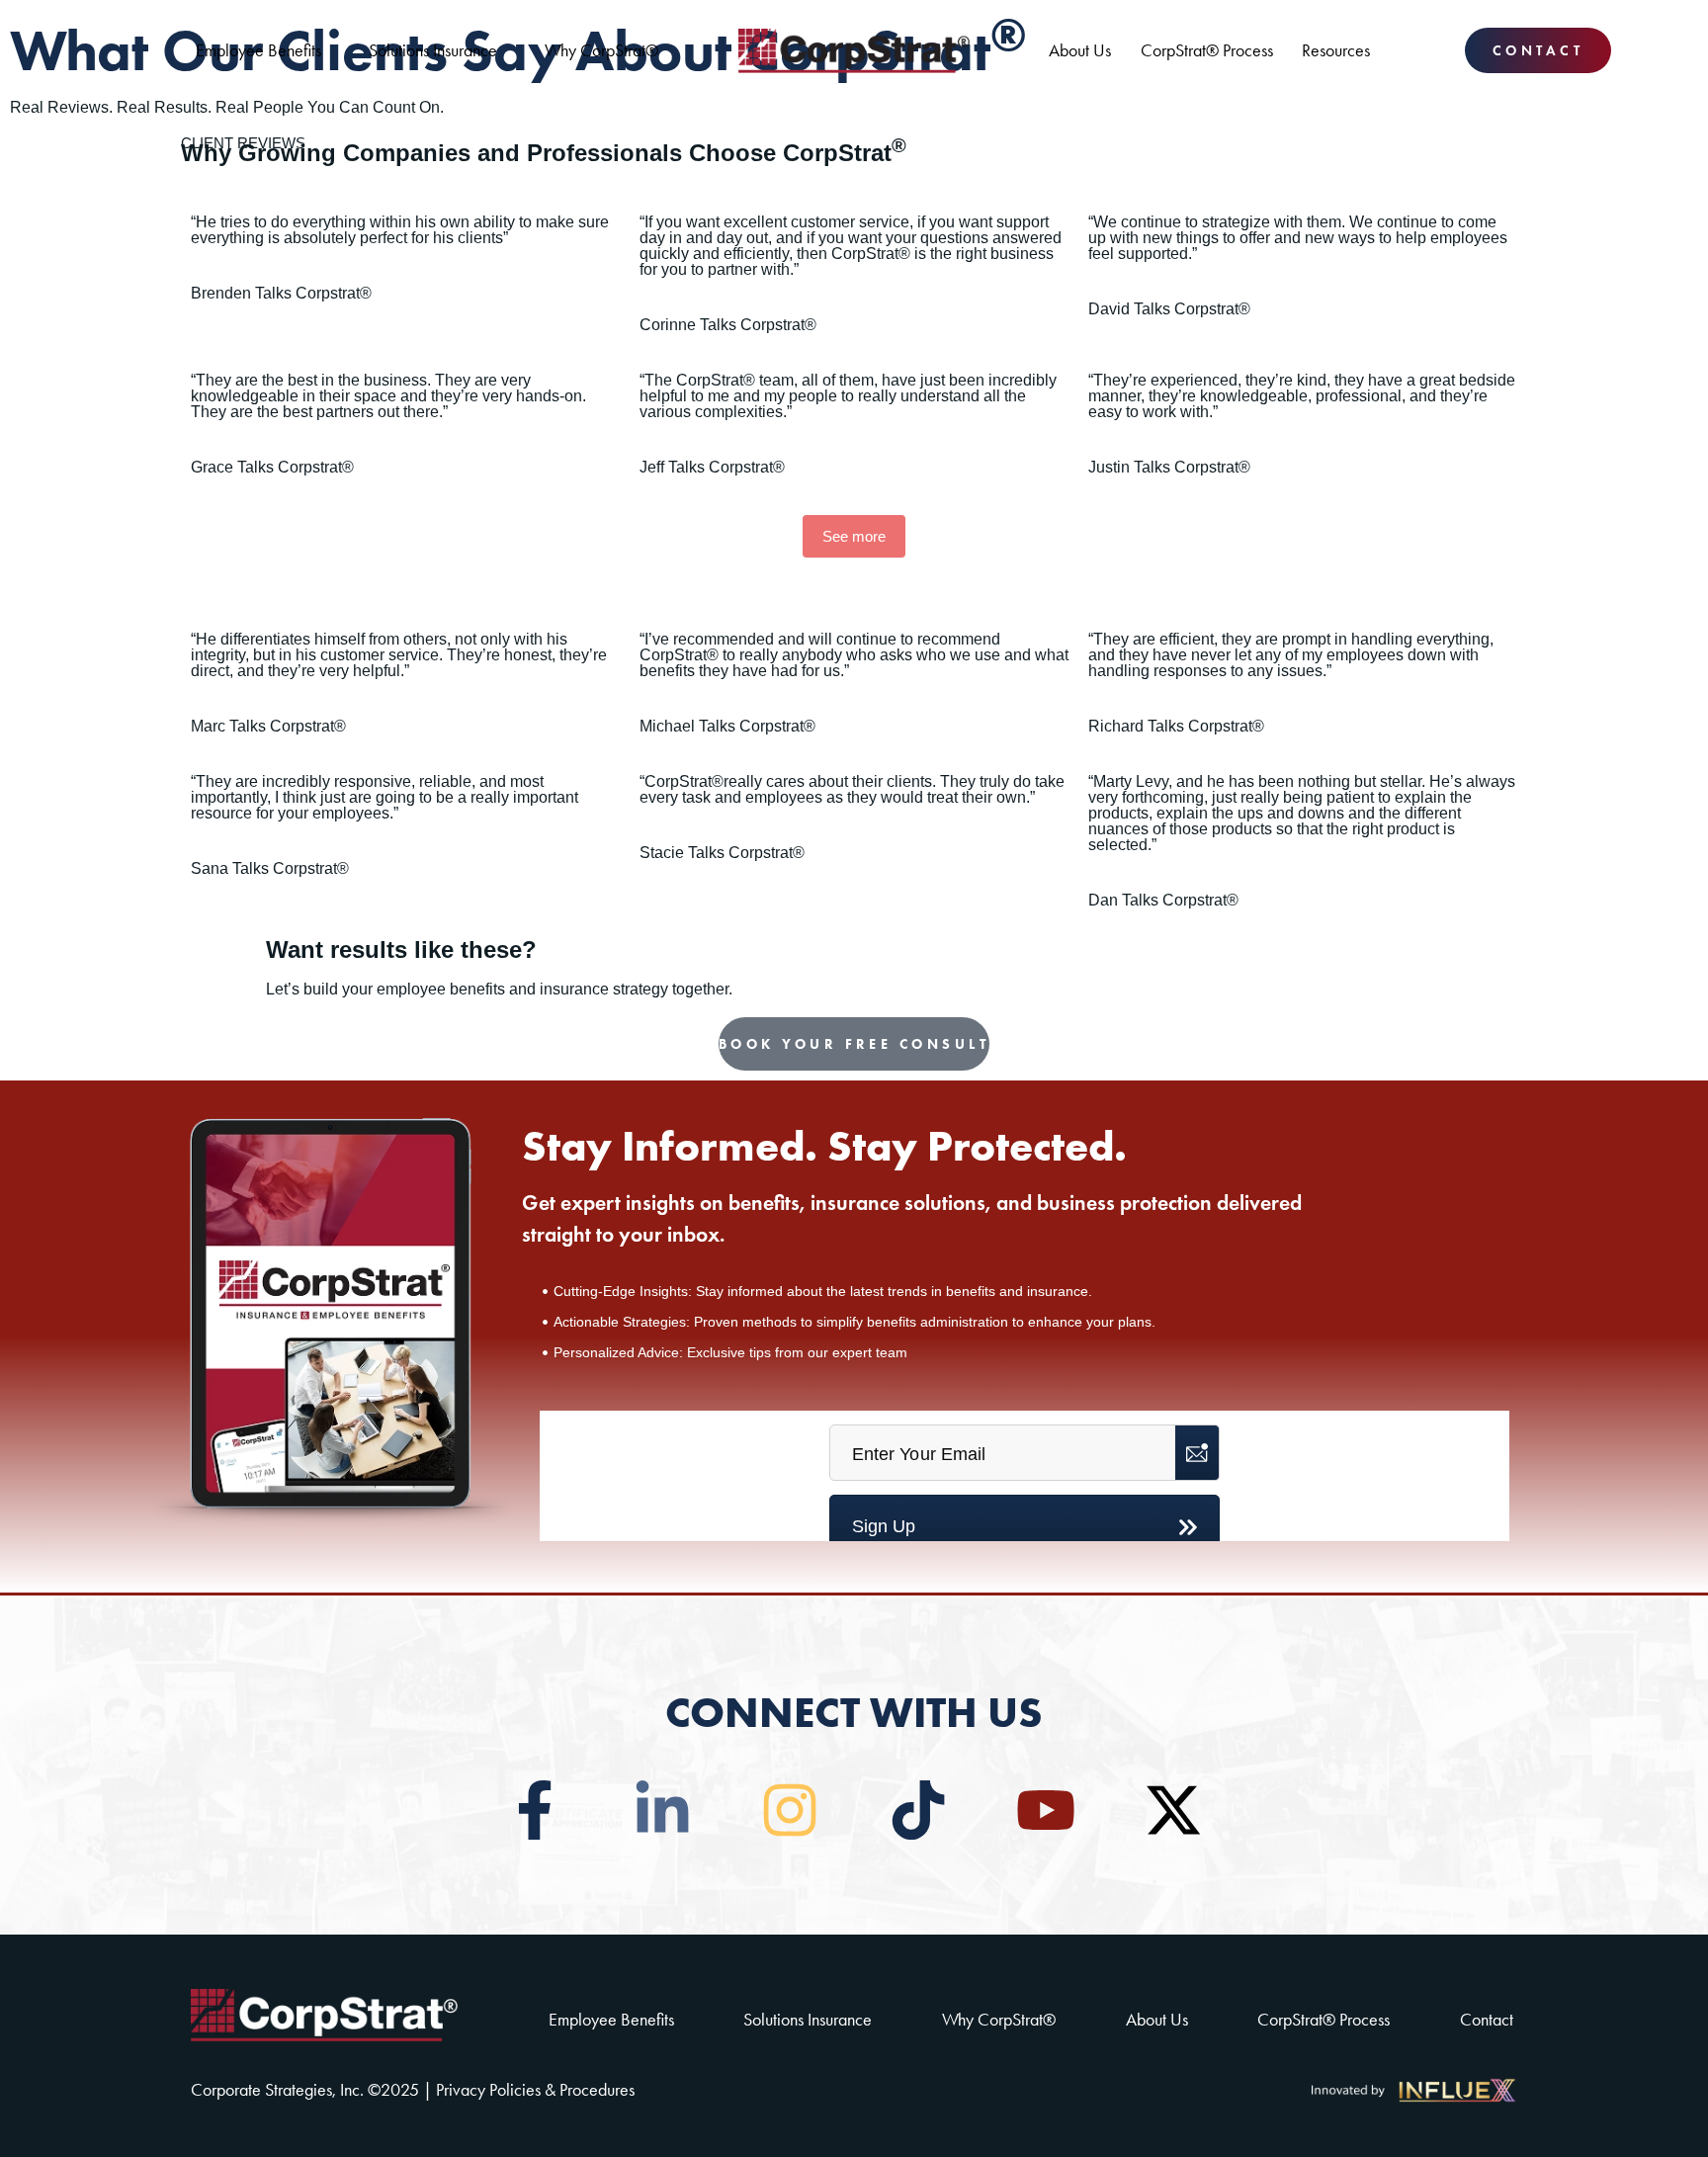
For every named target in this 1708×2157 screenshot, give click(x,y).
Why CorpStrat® (601, 50)
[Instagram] (790, 1810)
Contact (1487, 2020)
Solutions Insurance (433, 50)
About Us (1080, 50)
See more (854, 536)
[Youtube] (1046, 1810)
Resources (1336, 50)
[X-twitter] (1173, 1810)
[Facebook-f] (535, 1810)
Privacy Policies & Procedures (535, 2090)
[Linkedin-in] (662, 1810)
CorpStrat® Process (1207, 50)
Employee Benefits (258, 50)
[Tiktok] (918, 1810)
